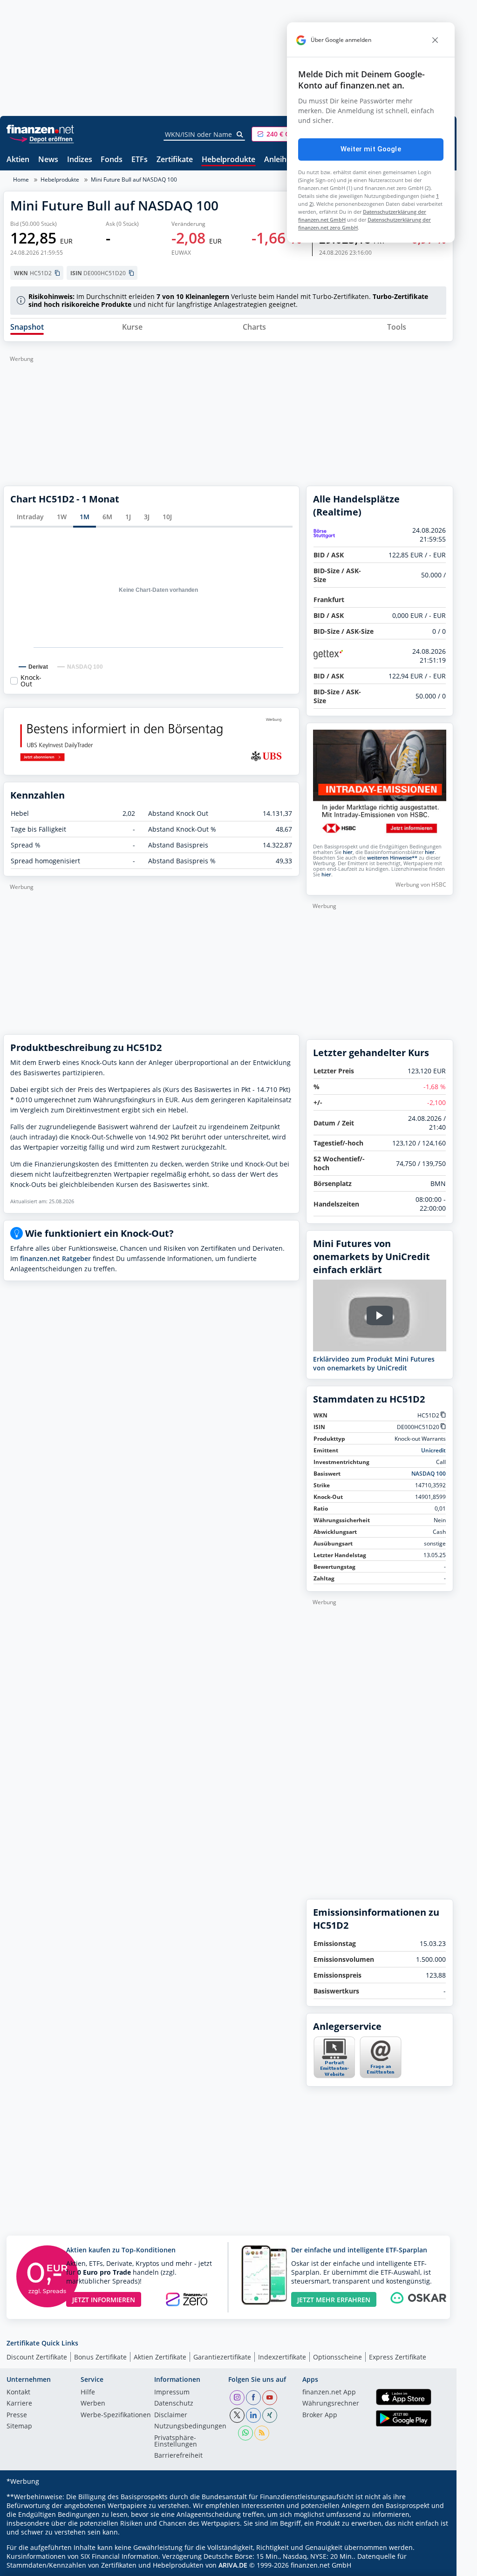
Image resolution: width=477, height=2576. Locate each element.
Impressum (172, 2393)
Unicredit (433, 1450)
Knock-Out (31, 681)
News (48, 160)
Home (21, 180)
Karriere (19, 2404)
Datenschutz (174, 2404)
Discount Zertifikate (37, 2357)
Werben (93, 2404)
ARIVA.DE (233, 2565)
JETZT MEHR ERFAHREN (334, 2300)
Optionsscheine (337, 2357)
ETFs (140, 160)
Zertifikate (175, 160)
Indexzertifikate (282, 2357)
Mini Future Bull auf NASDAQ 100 (134, 180)
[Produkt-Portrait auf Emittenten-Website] (334, 2076)
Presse (17, 2415)
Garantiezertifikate (222, 2357)
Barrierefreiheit (178, 2456)
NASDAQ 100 (429, 1474)
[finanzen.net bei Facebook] (253, 2398)
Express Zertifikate (398, 2357)
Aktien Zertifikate (160, 2357)
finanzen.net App (329, 2393)
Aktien (18, 160)
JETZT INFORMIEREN (104, 2300)
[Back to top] (434, 2566)
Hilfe (88, 2393)
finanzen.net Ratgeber (55, 1258)
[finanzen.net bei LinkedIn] (253, 2415)
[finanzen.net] (40, 129)
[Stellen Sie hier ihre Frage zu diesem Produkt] (381, 2057)
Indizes (80, 160)
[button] (286, 134)
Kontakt (18, 2393)
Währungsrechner (331, 2404)
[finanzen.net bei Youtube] (270, 2398)
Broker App (320, 2415)
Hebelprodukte (228, 160)
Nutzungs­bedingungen (190, 2427)
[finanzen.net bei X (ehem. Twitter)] (237, 2415)
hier (348, 852)
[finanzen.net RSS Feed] (262, 2433)
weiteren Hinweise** (392, 858)
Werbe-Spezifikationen (116, 2415)
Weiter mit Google (371, 149)
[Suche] (240, 135)
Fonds (112, 160)
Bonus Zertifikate (100, 2357)
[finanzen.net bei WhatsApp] (245, 2433)
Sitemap (19, 2427)
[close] (435, 40)
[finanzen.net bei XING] (270, 2415)
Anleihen (280, 160)
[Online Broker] (41, 139)
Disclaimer (171, 2415)
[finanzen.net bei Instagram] (237, 2398)
